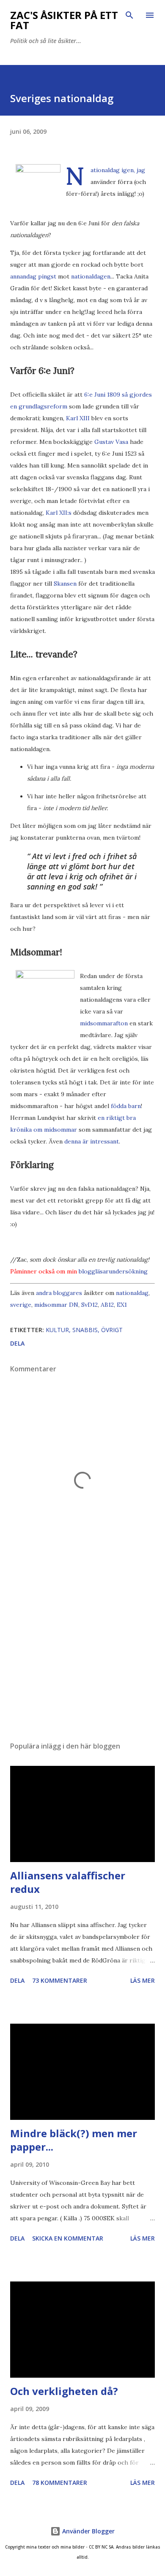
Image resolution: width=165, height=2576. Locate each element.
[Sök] (129, 15)
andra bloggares (59, 1293)
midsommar (51, 1305)
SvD (87, 1305)
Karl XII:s (59, 513)
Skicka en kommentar (68, 2238)
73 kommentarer (60, 1980)
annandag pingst (33, 276)
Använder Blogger (88, 2531)
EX (121, 1305)
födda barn (126, 1106)
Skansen (65, 584)
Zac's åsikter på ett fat (64, 20)
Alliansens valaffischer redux (68, 1882)
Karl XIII (78, 418)
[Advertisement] (82, 1655)
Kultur (57, 1330)
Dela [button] (17, 1343)
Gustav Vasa (111, 442)
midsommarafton (104, 1023)
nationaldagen (91, 276)
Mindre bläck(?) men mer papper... (74, 2140)
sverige (21, 1305)
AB (104, 1305)
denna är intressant (92, 1141)
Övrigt (112, 1330)
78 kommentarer (60, 2483)
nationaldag (132, 1293)
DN (74, 1305)
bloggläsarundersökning (113, 1271)
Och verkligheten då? (64, 2391)
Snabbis (85, 1330)
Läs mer (143, 1980)
